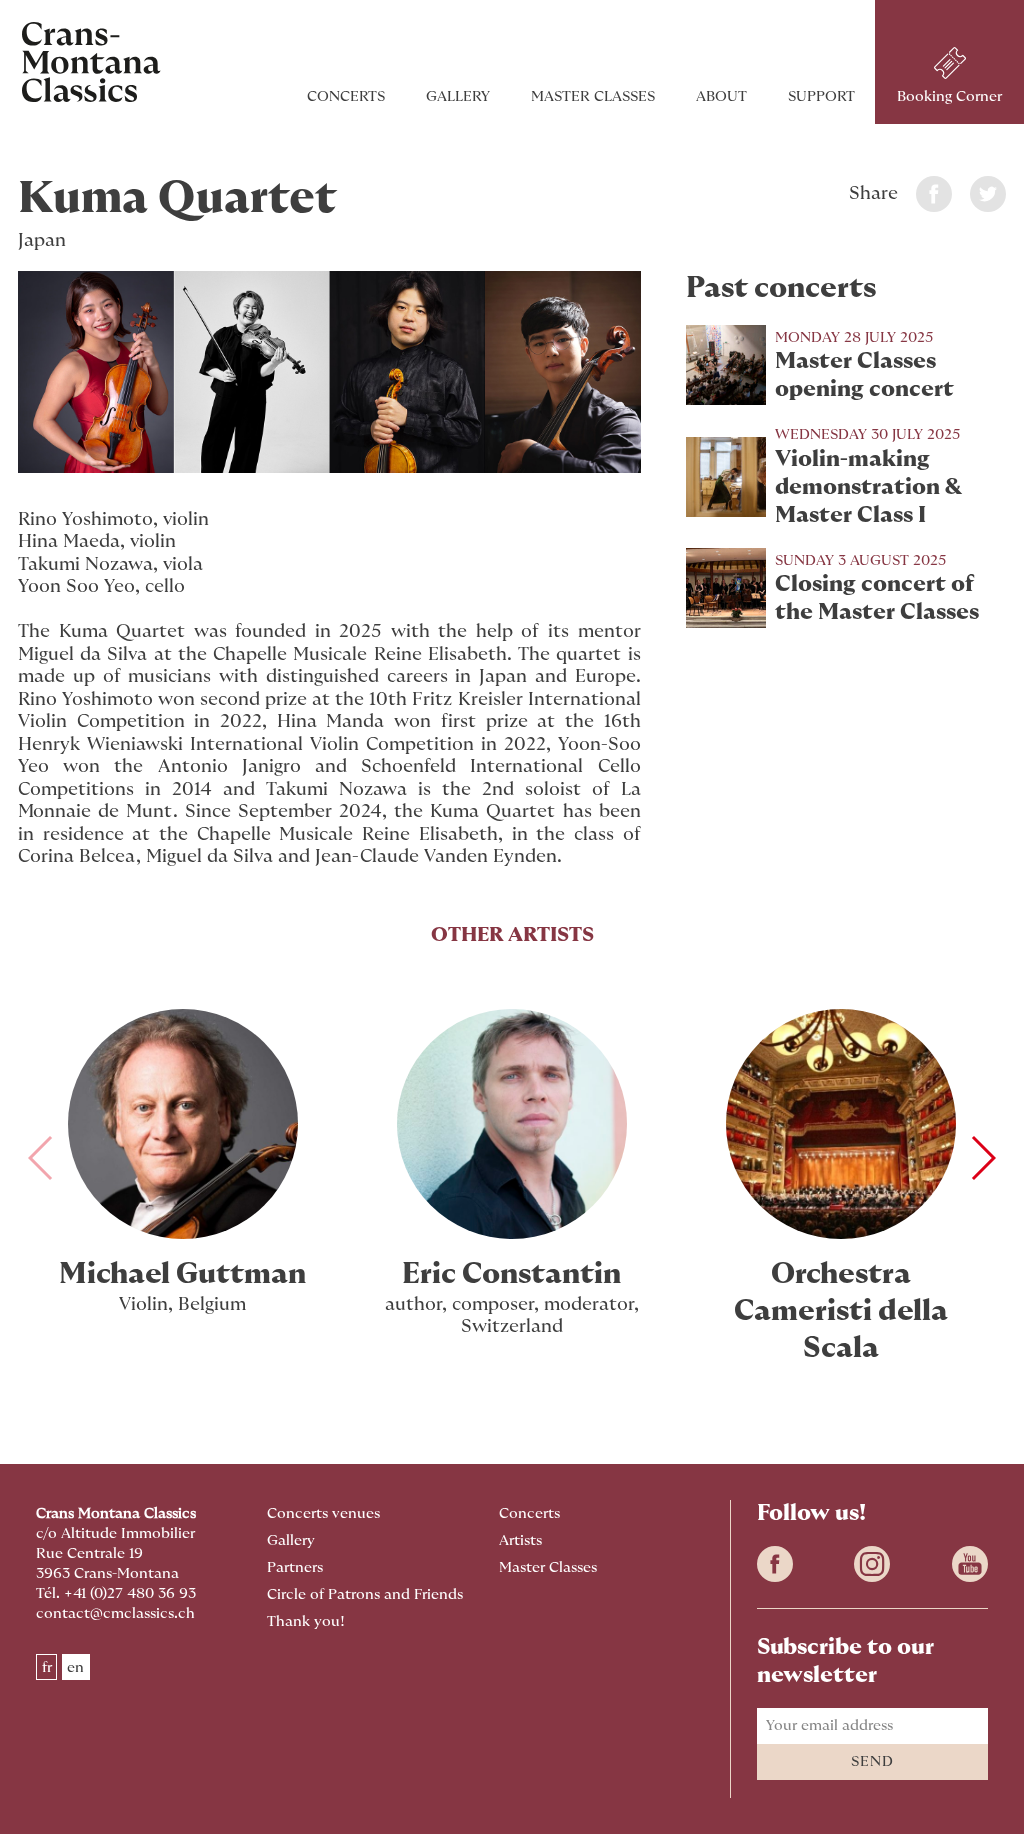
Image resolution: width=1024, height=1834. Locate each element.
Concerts (346, 96)
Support (821, 96)
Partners (295, 1567)
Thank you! (306, 1621)
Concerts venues (323, 1513)
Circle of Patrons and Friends (365, 1594)
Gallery (458, 96)
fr (47, 1667)
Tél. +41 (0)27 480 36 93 (116, 1593)
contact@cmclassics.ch (115, 1613)
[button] (982, 1158)
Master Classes (593, 96)
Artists (520, 1540)
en (75, 1667)
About (721, 96)
